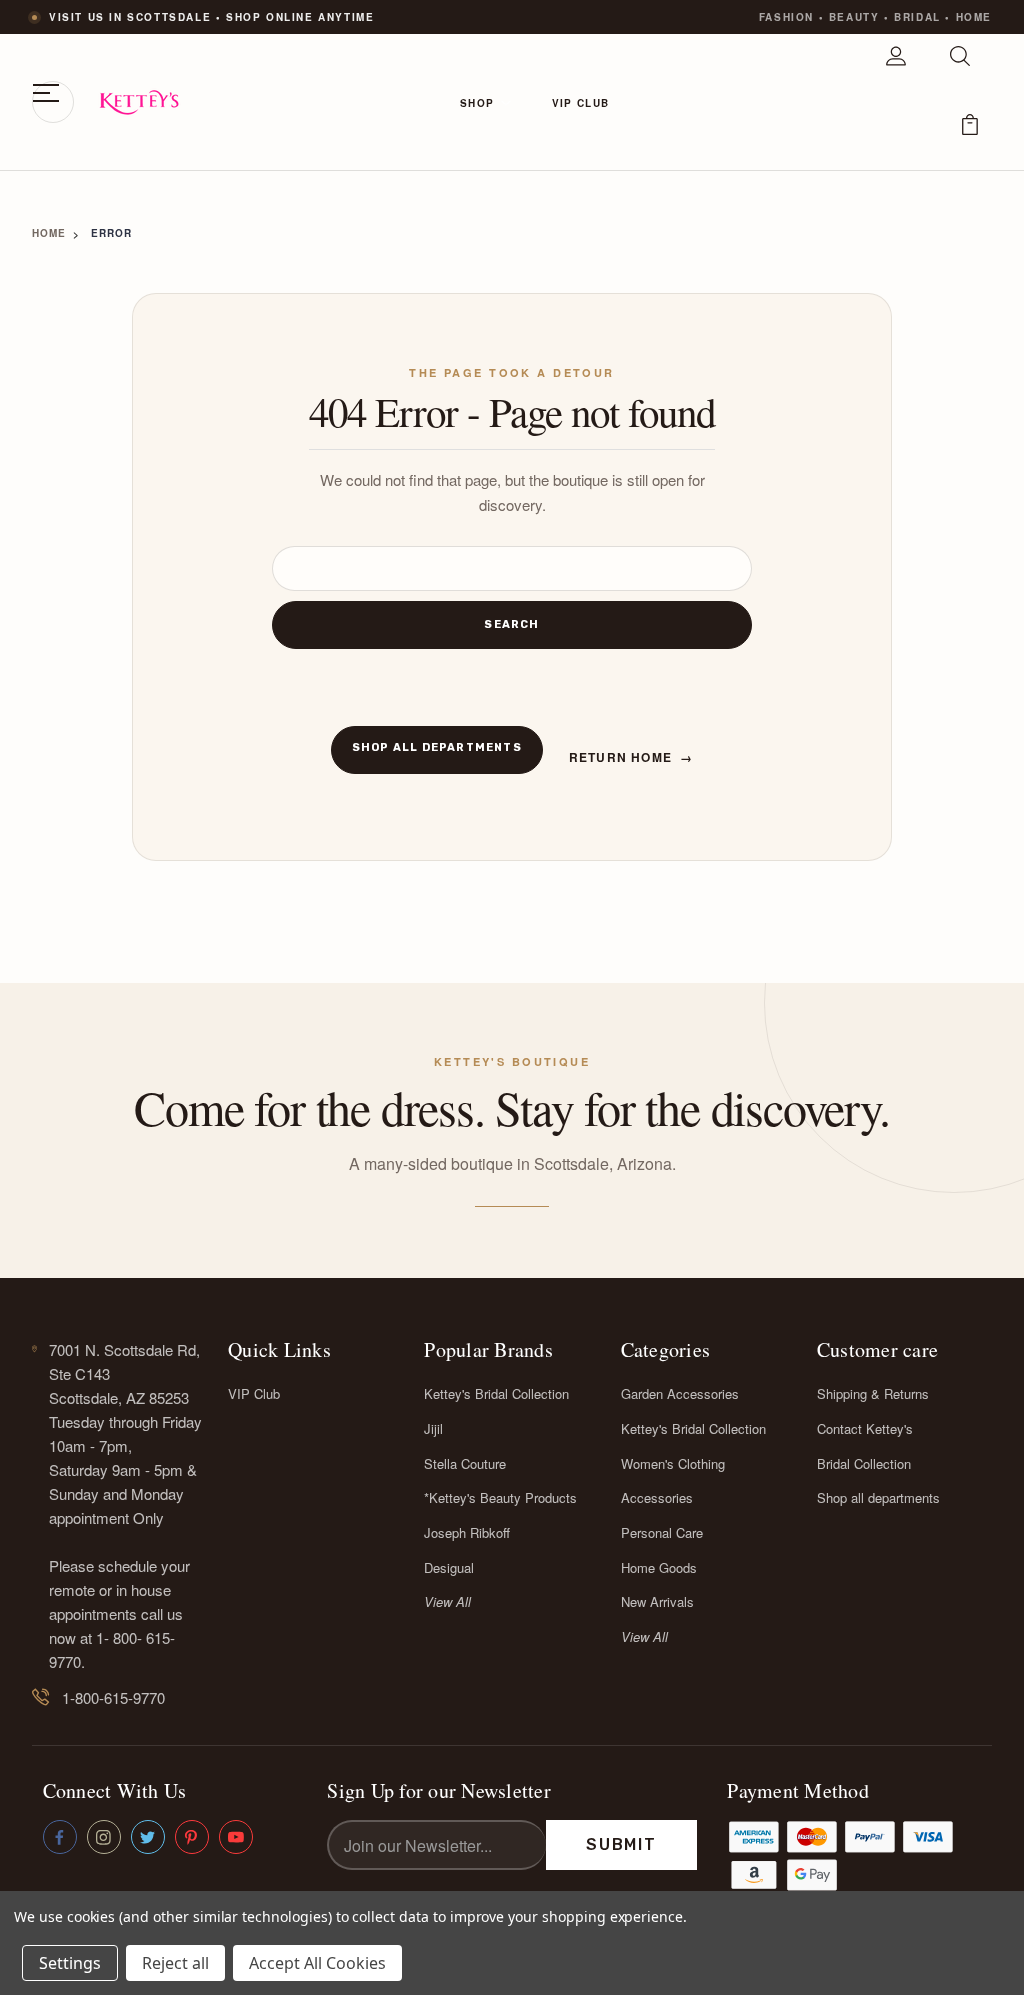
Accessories (657, 1497)
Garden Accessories (680, 1393)
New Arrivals (657, 1601)
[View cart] (970, 136)
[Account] (896, 68)
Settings (70, 1963)
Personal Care (662, 1532)
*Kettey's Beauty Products (500, 1497)
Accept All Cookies (317, 1963)
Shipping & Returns (873, 1393)
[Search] (960, 68)
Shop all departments (437, 747)
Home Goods (659, 1567)
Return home (631, 757)
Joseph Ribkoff (467, 1532)
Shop (477, 103)
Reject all (175, 1963)
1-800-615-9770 (113, 1697)
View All (447, 1601)
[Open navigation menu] (53, 102)
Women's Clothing (673, 1463)
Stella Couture (465, 1463)
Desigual (449, 1567)
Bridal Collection (864, 1463)
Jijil (433, 1428)
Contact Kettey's (865, 1428)
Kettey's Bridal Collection (496, 1393)
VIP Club (580, 103)
